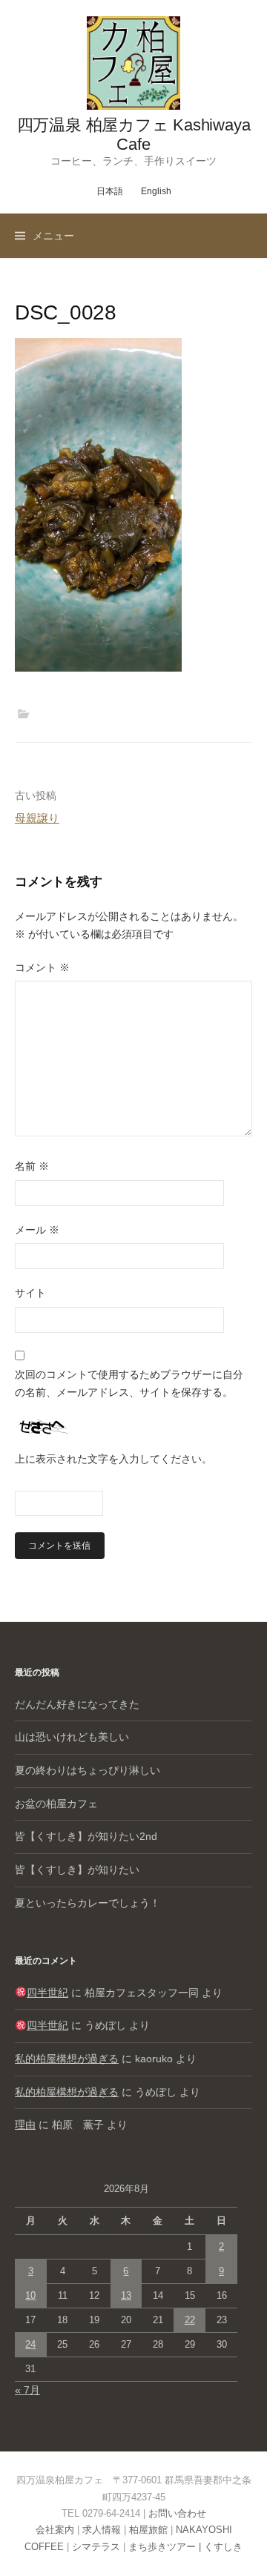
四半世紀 (47, 1993)
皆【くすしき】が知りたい (77, 1870)
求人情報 (102, 2530)
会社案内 (55, 2530)
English (156, 191)
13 (126, 2295)
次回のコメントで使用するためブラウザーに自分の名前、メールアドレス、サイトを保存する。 (129, 1383)
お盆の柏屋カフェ (56, 1804)
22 (190, 2320)
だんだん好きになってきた (77, 1704)
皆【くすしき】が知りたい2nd (86, 1836)
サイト (30, 1293)
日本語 (110, 191)
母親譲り (37, 818)
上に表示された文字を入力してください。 (113, 1459)
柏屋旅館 (148, 2530)
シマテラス (96, 2547)
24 (30, 2344)
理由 (25, 2125)
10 (30, 2295)
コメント (42, 967)
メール (37, 1230)
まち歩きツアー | (166, 2547)
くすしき (223, 2547)
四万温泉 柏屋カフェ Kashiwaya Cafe (134, 135)
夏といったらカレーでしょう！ (88, 1903)
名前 (32, 1166)
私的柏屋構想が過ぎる (67, 2059)
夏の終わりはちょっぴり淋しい (88, 1770)
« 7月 (27, 2390)
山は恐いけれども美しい (72, 1737)
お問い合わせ (177, 2513)
